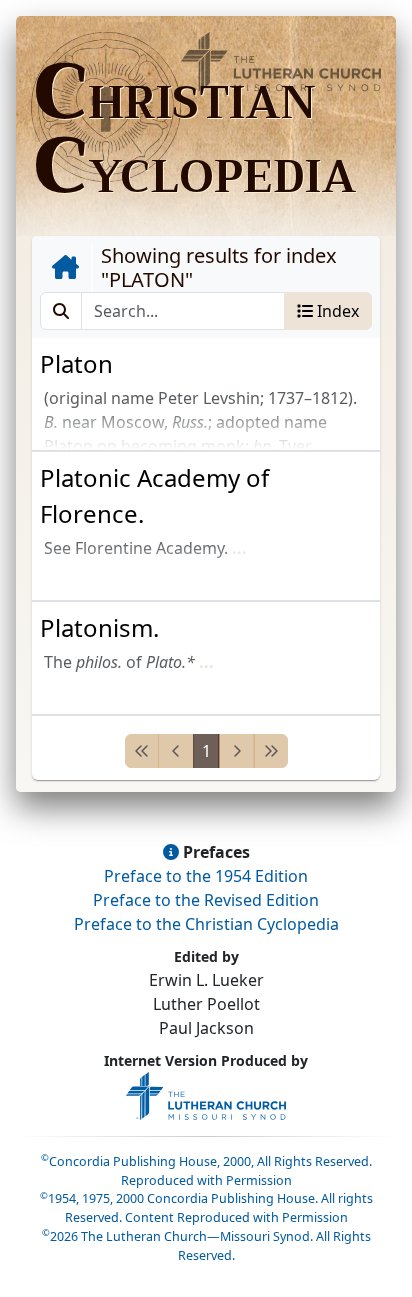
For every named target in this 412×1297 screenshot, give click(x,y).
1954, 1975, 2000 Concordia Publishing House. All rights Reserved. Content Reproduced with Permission (206, 1208)
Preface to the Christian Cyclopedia (206, 924)
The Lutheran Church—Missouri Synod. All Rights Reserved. (206, 1246)
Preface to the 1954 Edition (206, 876)
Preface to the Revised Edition (206, 900)
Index (336, 311)
